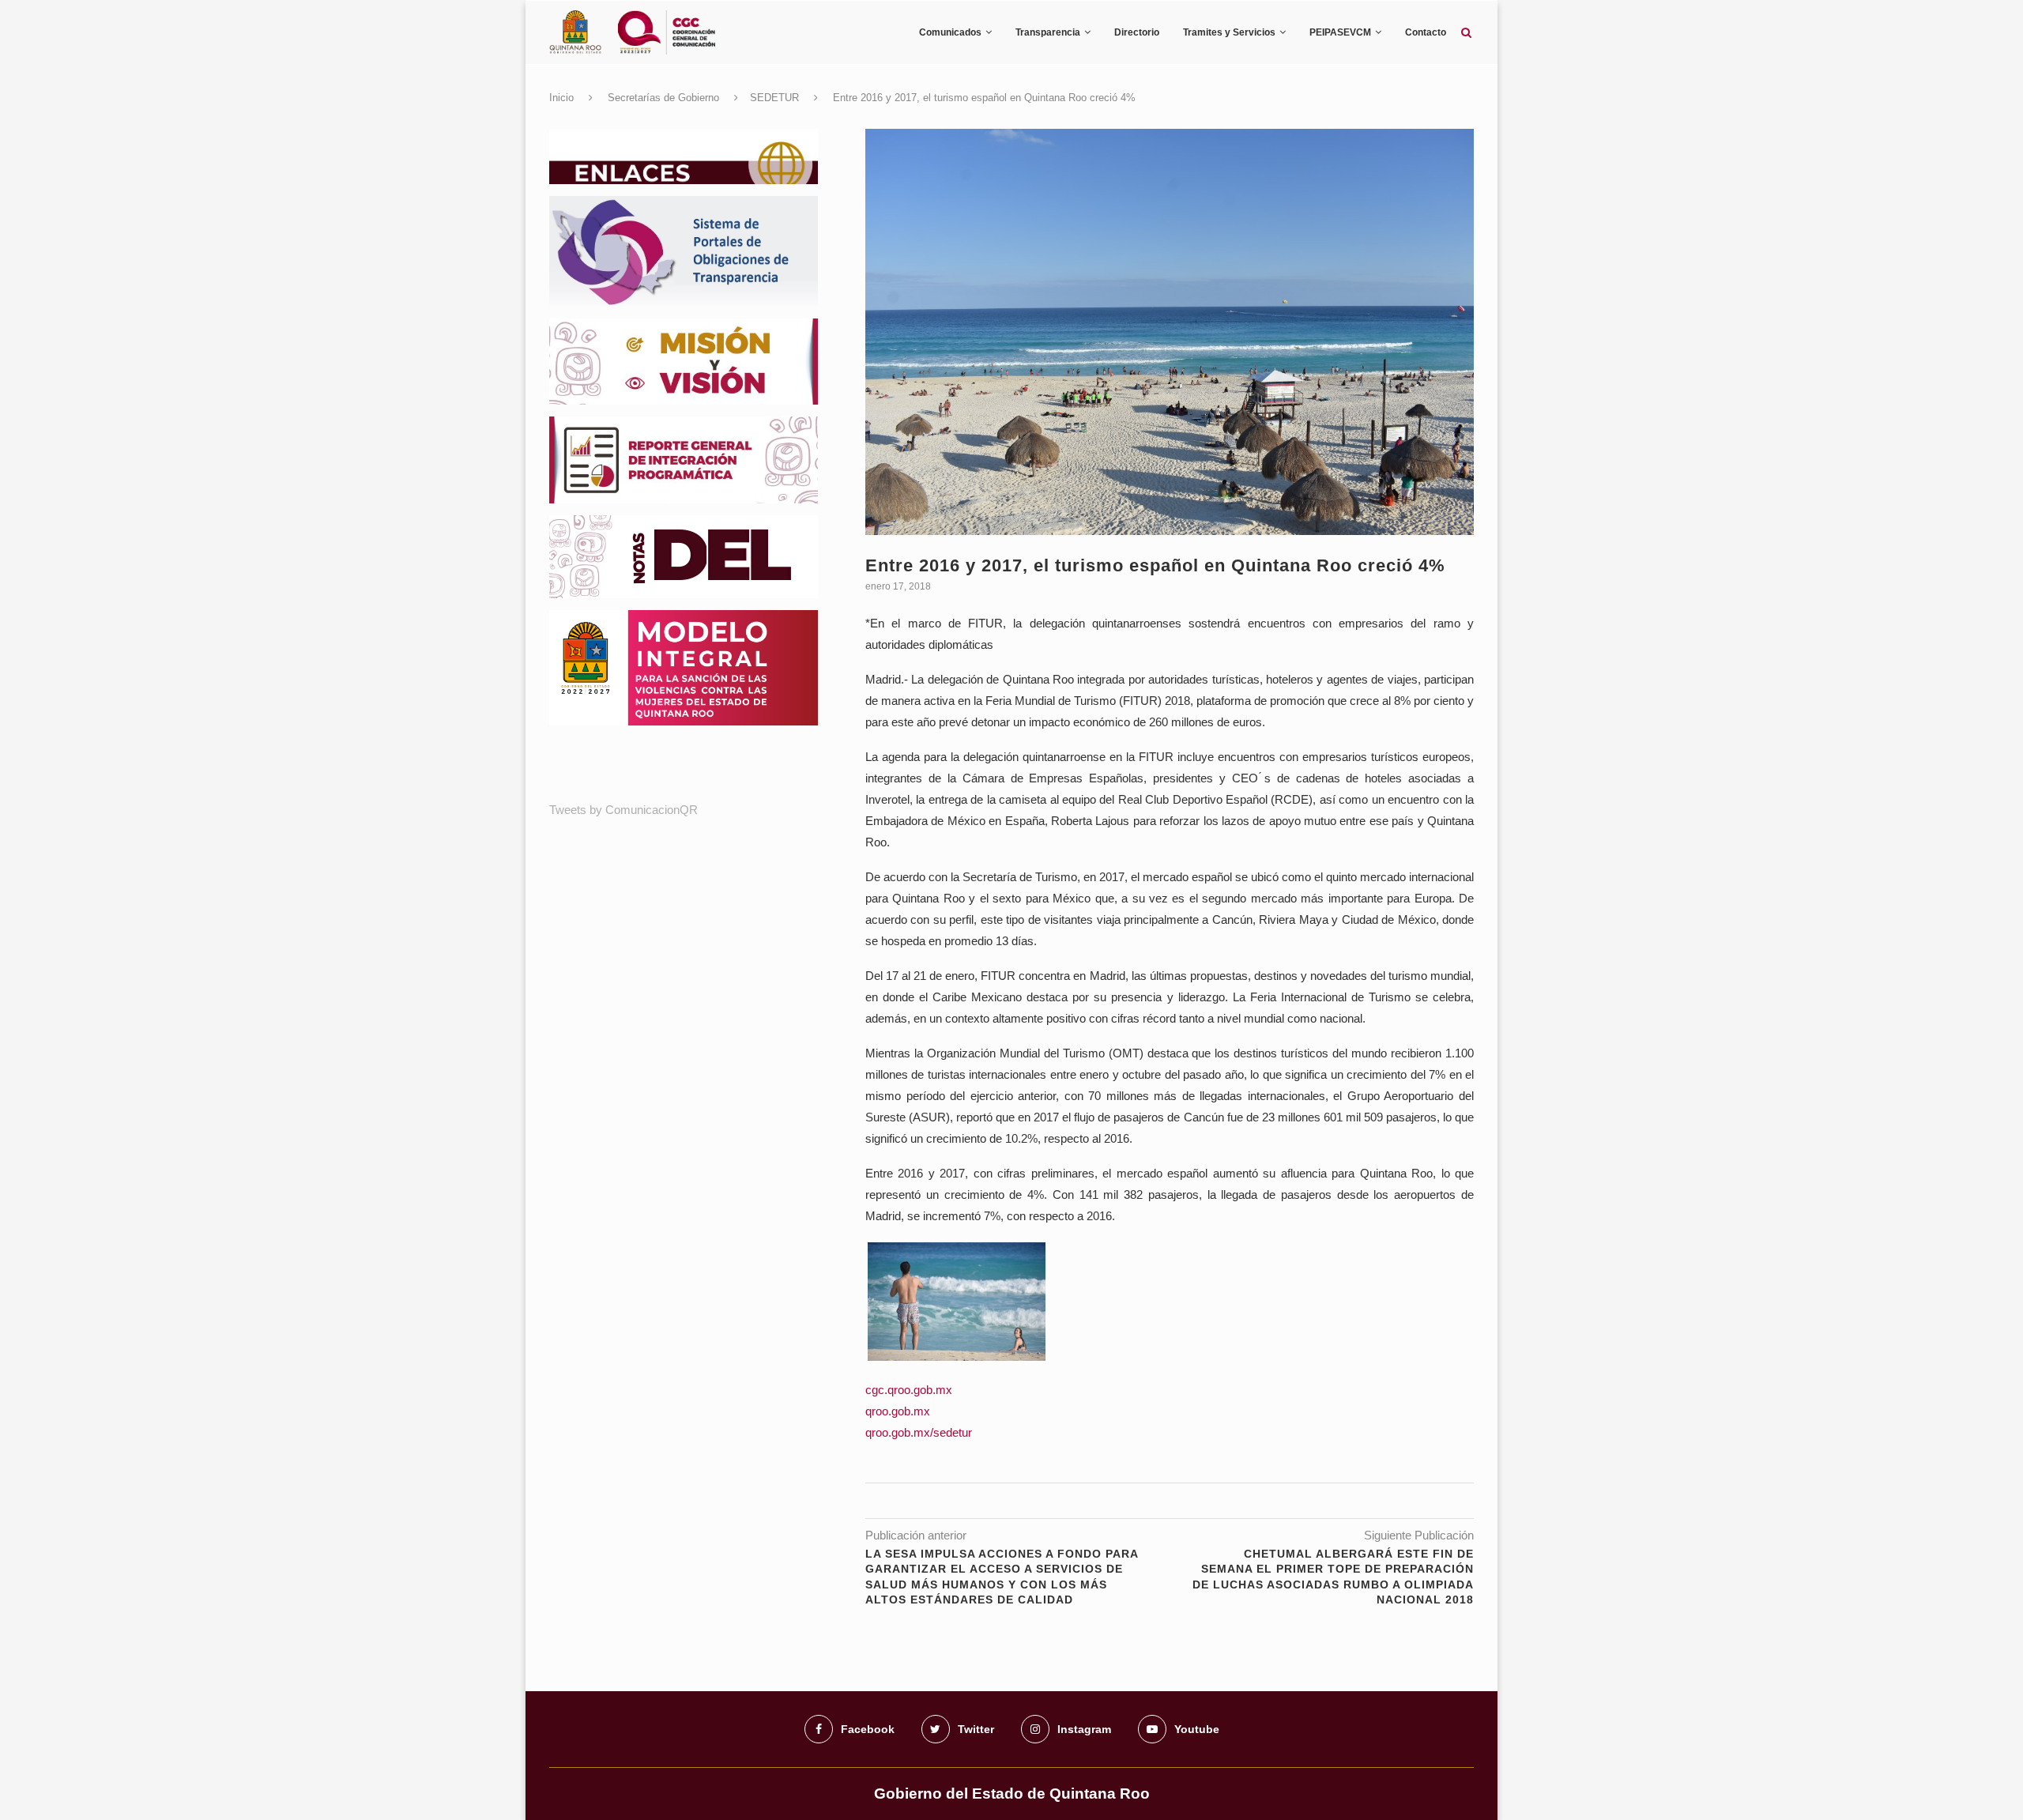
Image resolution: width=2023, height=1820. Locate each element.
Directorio (1137, 32)
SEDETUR (774, 98)
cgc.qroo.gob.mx (909, 1390)
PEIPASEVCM (1340, 32)
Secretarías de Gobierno (663, 98)
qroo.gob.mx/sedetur (919, 1432)
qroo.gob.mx (898, 1411)
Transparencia (1048, 32)
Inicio (561, 98)
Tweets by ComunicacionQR (623, 810)
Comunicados (950, 32)
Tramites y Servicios (1229, 32)
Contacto (1426, 32)
